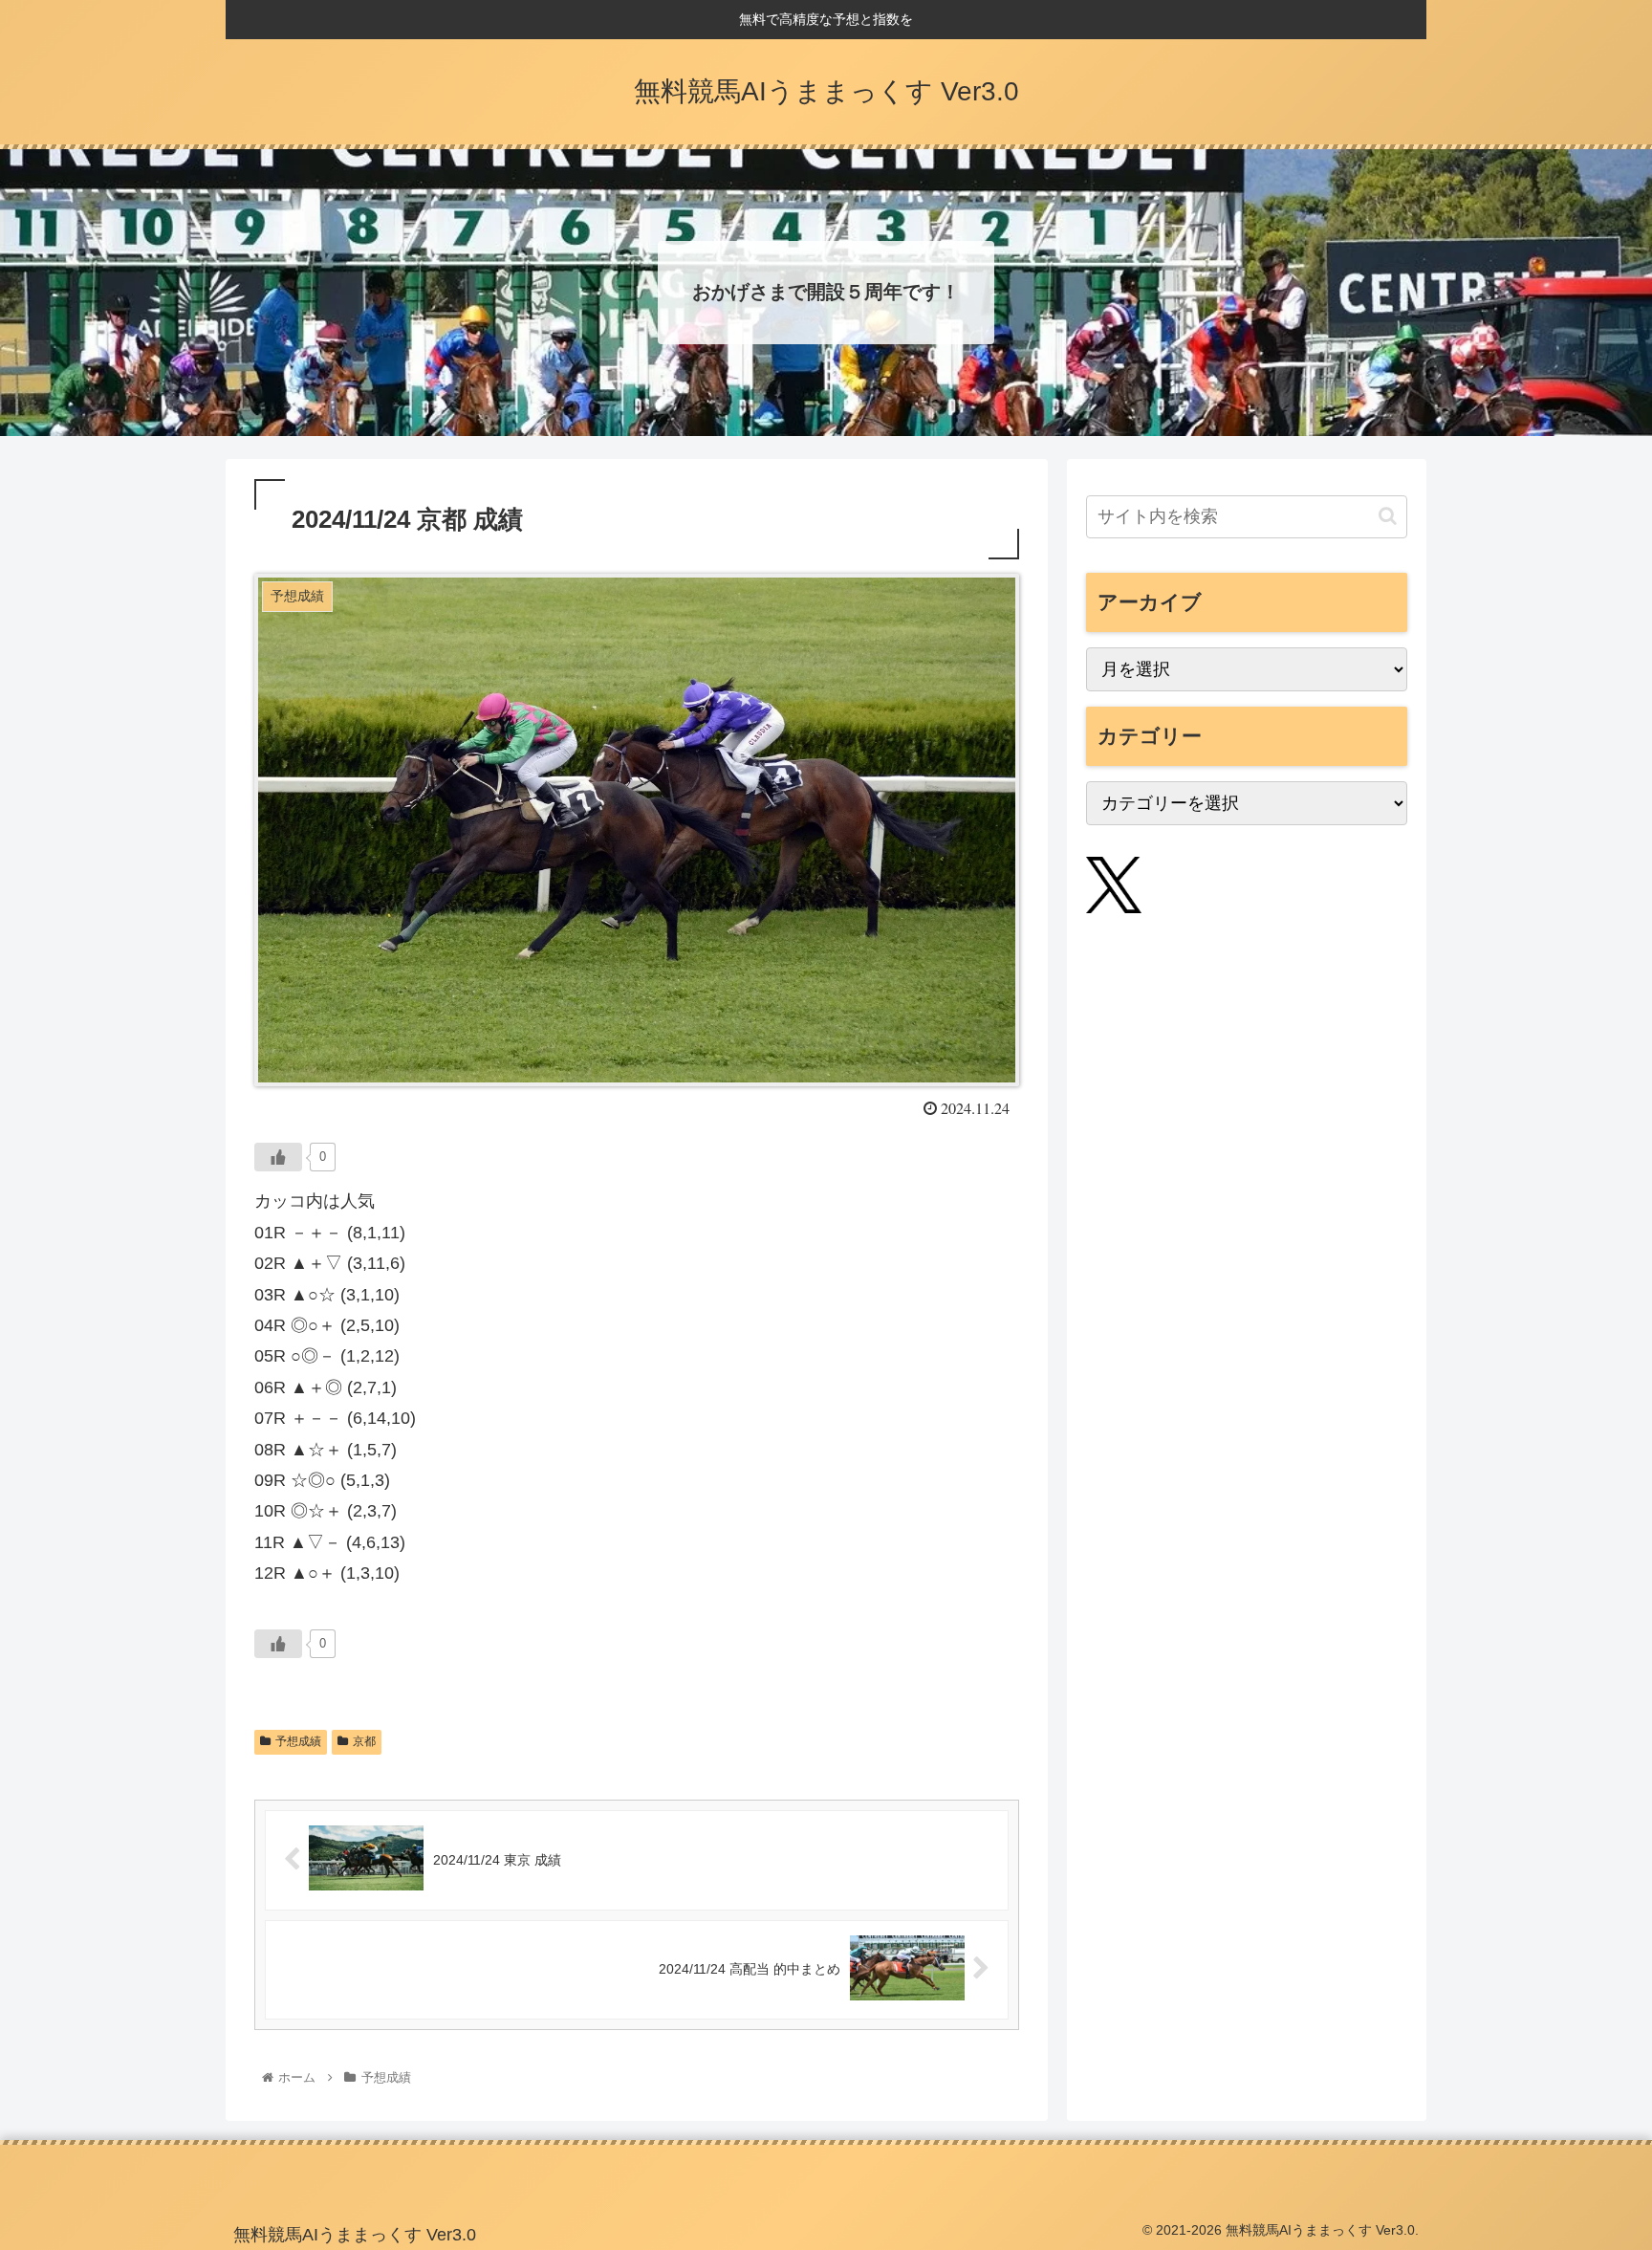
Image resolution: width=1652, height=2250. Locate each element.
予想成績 (298, 1741)
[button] (1388, 516)
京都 (364, 1741)
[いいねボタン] (278, 1157)
